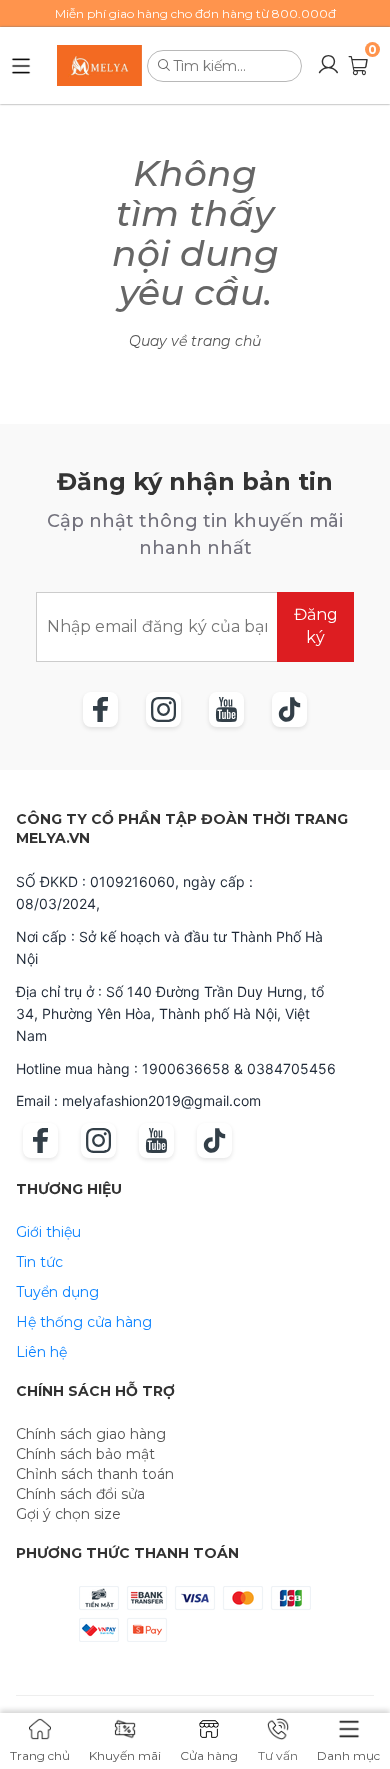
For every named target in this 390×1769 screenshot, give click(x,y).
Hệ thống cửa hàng (84, 1322)
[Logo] (99, 65)
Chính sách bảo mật (85, 1454)
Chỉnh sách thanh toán (95, 1474)
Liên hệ (41, 1352)
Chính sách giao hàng (91, 1434)
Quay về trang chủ (195, 341)
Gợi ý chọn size (68, 1514)
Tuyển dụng (57, 1292)
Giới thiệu (48, 1232)
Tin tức (39, 1262)
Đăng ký (316, 626)
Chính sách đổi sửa (80, 1494)
